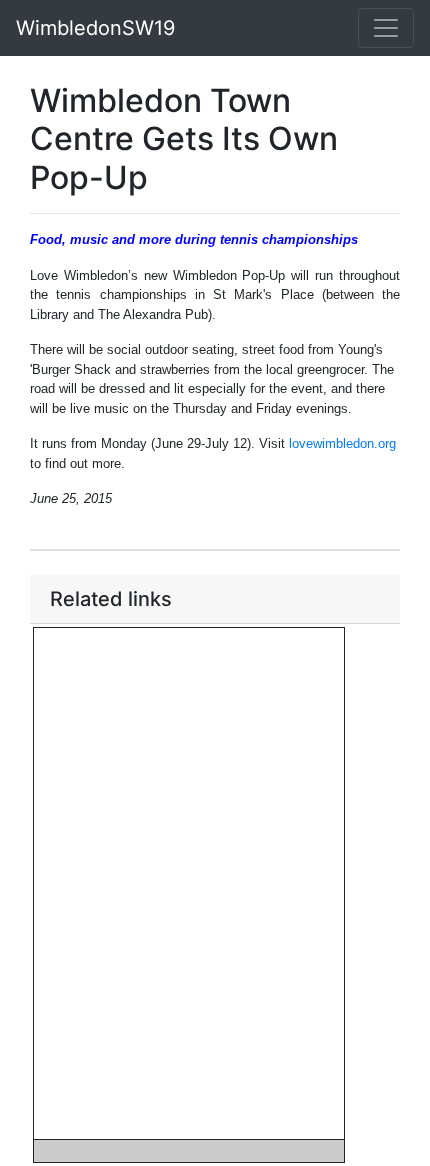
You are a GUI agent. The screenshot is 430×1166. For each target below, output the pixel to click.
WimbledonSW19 (95, 28)
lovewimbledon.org (342, 443)
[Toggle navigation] (386, 28)
